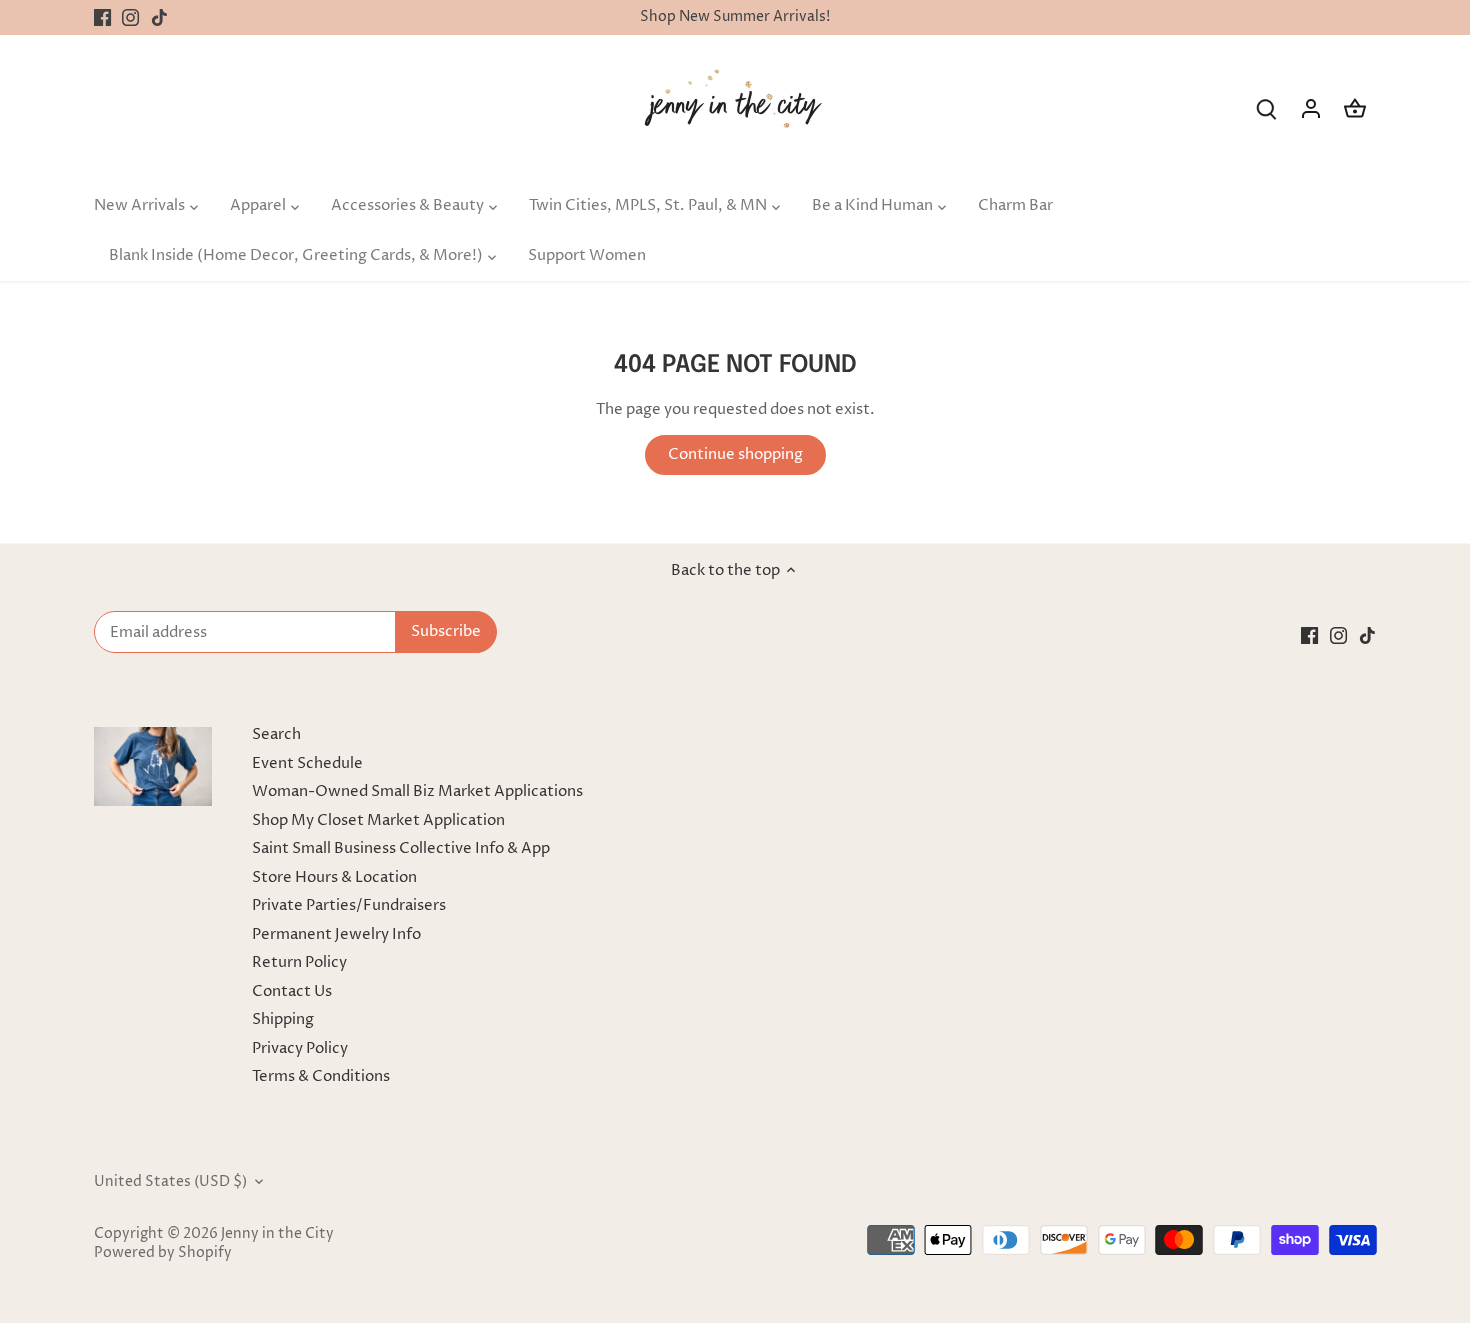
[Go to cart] (1355, 108)
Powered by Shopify (163, 1253)
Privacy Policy (300, 1048)
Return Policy (299, 962)
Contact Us (292, 991)
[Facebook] (102, 17)
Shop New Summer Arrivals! (735, 17)
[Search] (1267, 108)
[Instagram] (130, 17)
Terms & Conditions (321, 1076)
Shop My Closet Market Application (378, 820)
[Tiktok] (159, 17)
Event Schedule (307, 763)
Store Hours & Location (334, 877)
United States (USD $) (170, 1182)
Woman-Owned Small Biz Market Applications (417, 791)
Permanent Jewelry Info (336, 934)
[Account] (1311, 108)
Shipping (283, 1019)
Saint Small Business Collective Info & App (401, 848)
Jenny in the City (277, 1234)
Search (276, 734)
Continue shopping (735, 454)
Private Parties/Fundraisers (349, 905)
